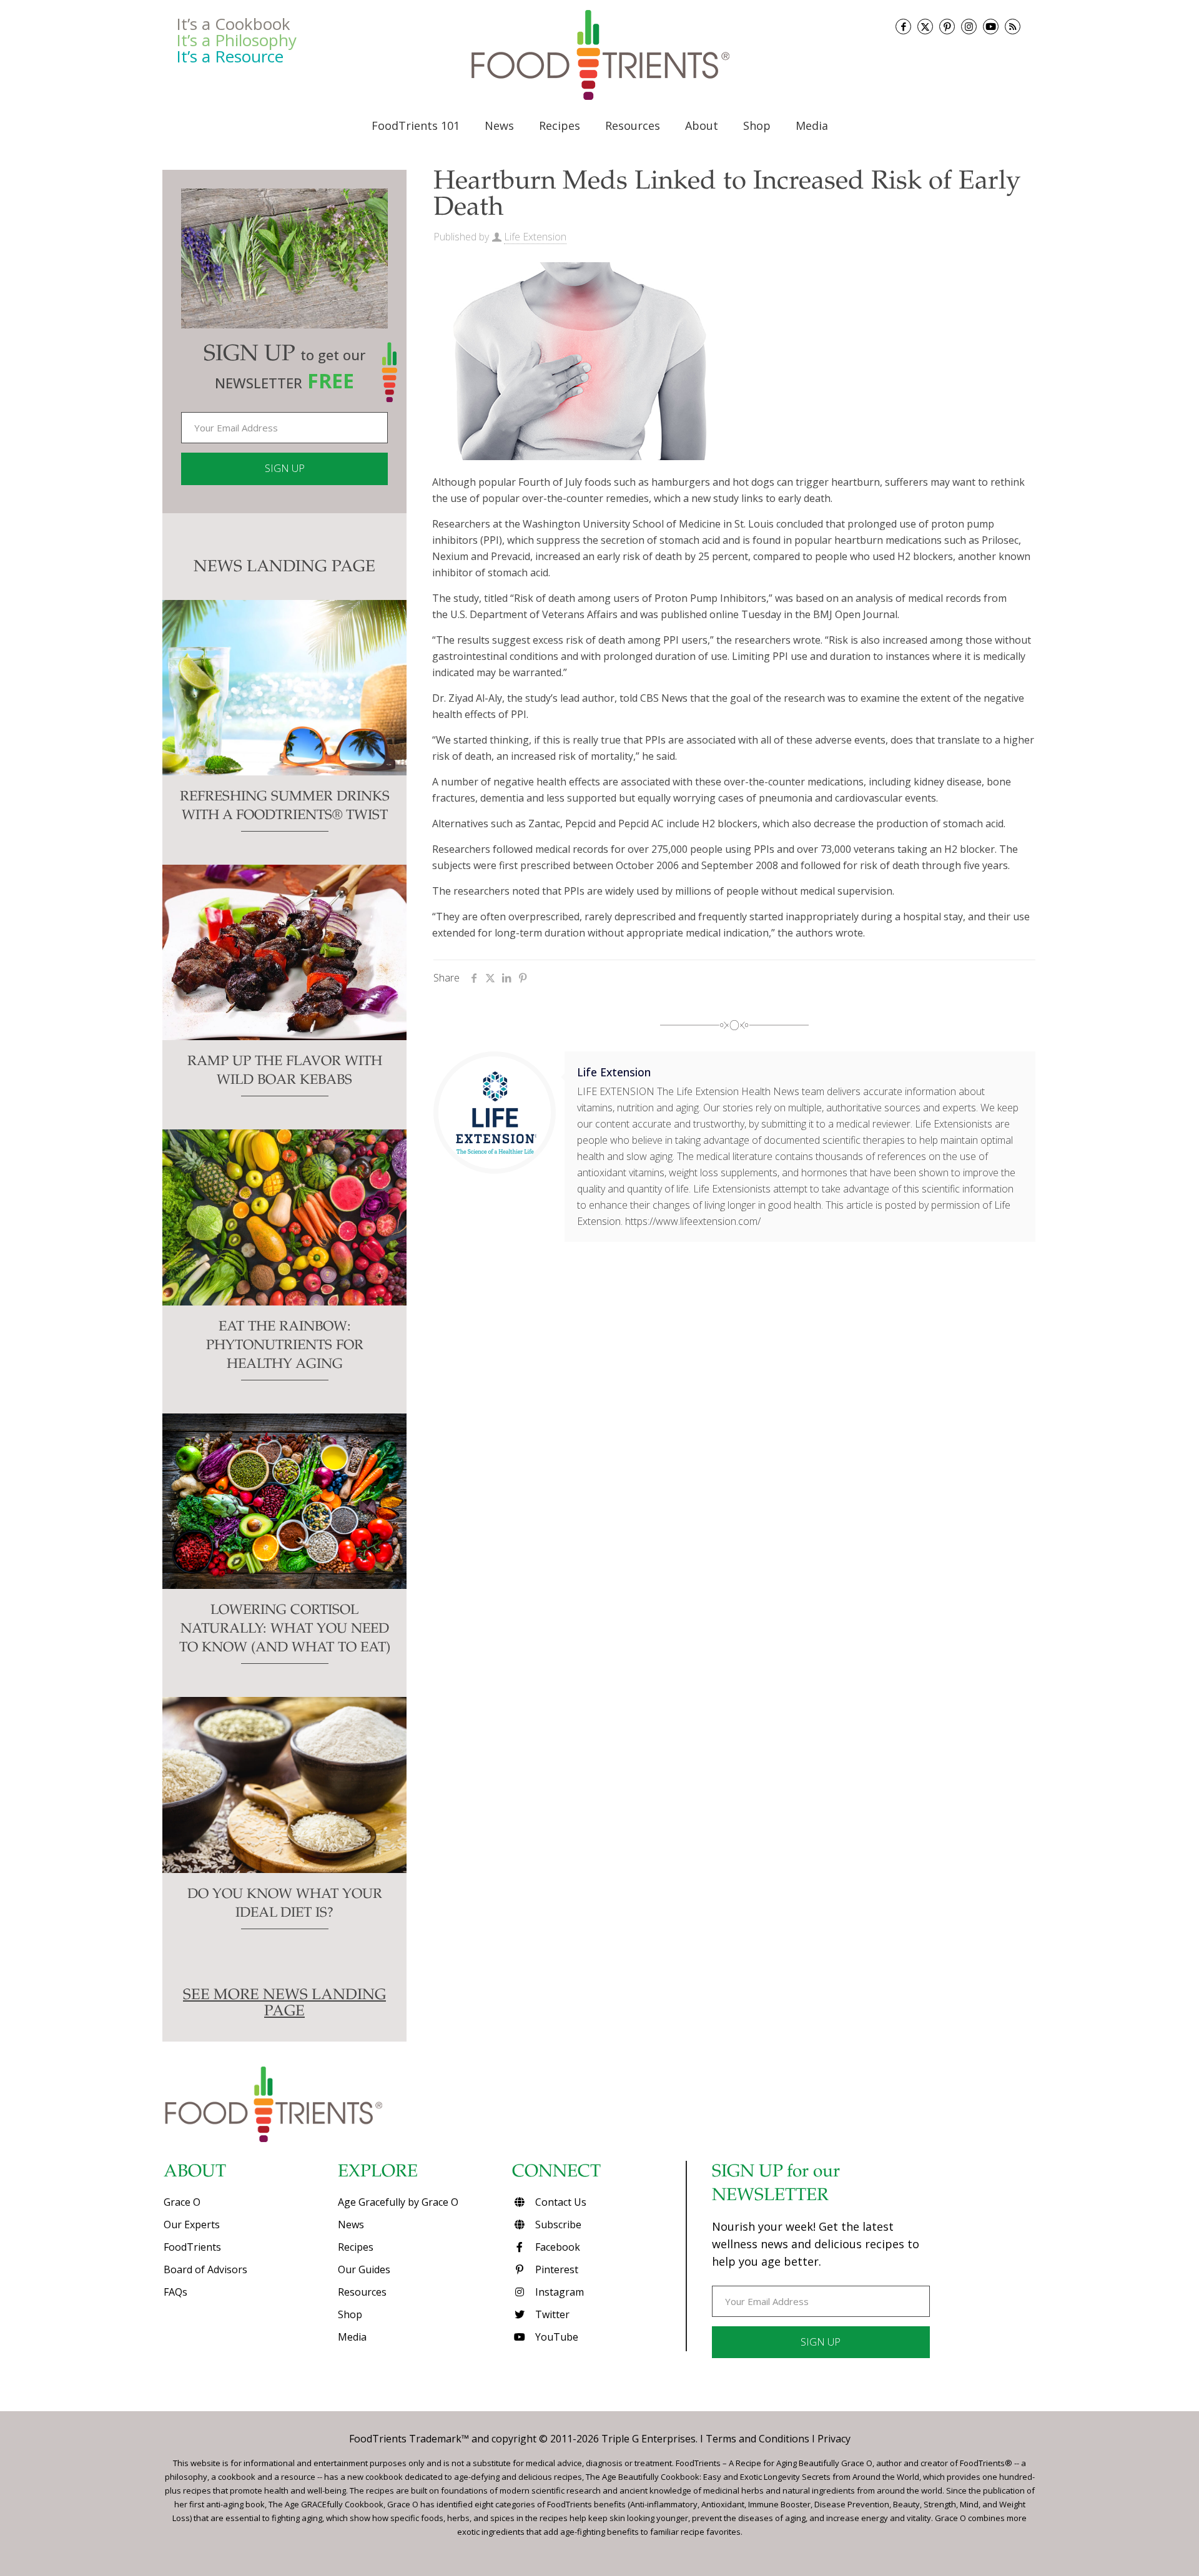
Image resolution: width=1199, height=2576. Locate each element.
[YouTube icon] (991, 27)
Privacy (834, 2439)
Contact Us (560, 2202)
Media (352, 2337)
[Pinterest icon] (947, 27)
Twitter (551, 2314)
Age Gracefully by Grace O (398, 2202)
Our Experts (192, 2225)
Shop (350, 2314)
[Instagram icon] (969, 27)
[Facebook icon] (903, 27)
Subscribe (557, 2225)
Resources (362, 2292)
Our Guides (364, 2269)
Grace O (182, 2202)
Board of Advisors (205, 2269)
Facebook (556, 2247)
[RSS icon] (1013, 27)
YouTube (555, 2337)
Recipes (356, 2247)
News (351, 2225)
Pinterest (555, 2269)
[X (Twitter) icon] (925, 27)
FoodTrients (192, 2247)
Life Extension (535, 237)
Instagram (558, 2292)
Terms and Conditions (757, 2439)
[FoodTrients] (599, 55)
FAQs (175, 2292)
